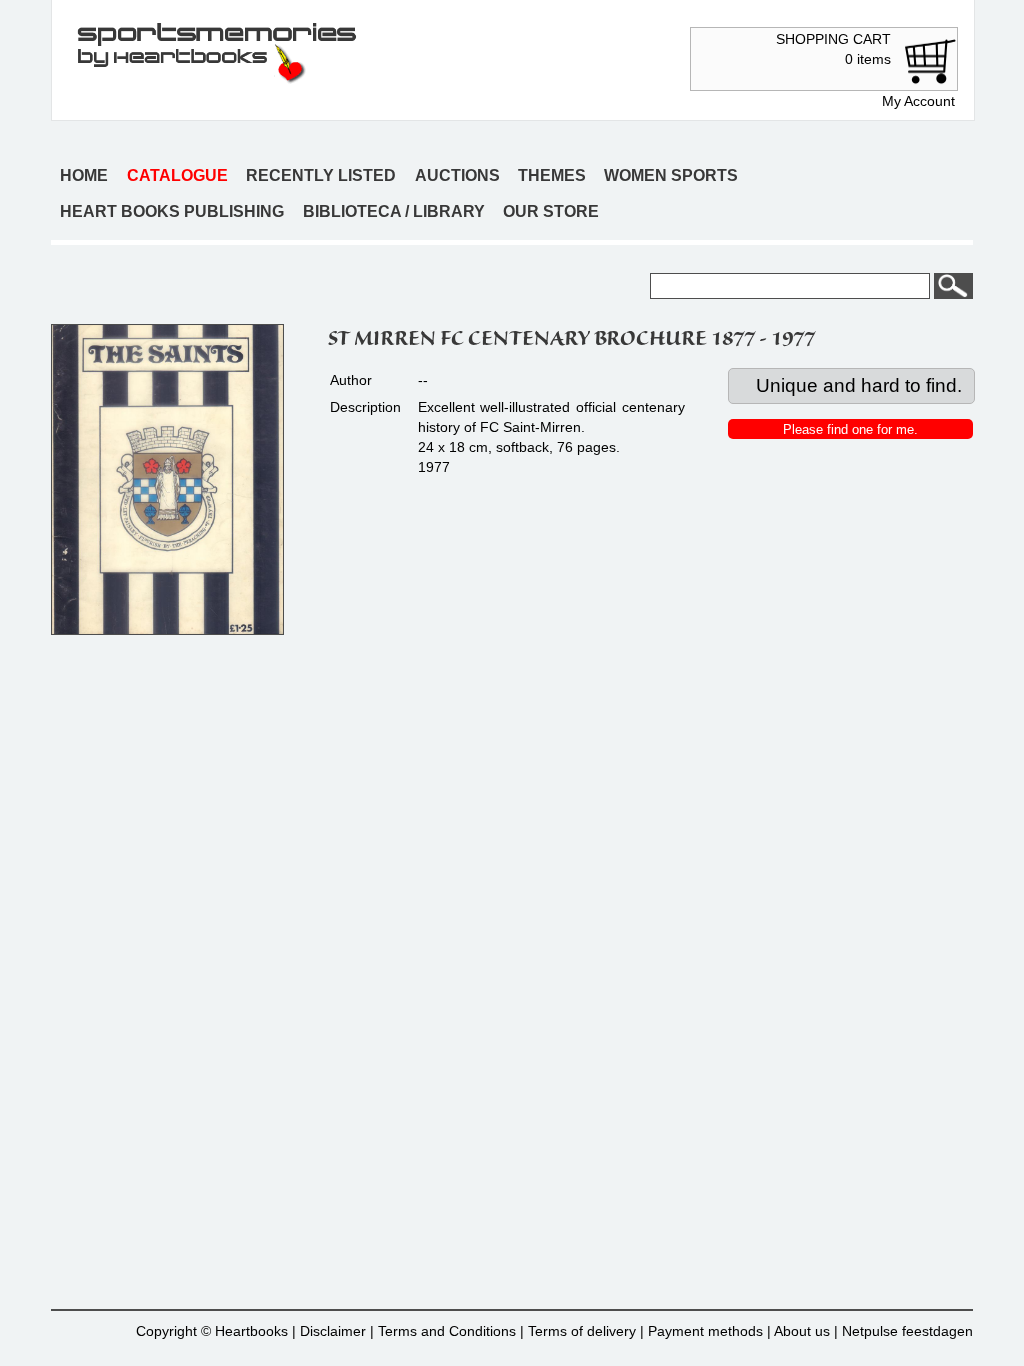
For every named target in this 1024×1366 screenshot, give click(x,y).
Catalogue (177, 175)
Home (84, 175)
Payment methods (705, 1331)
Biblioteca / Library (394, 211)
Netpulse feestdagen (907, 1331)
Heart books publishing (172, 211)
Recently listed (321, 175)
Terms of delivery (582, 1331)
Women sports (671, 175)
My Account (918, 101)
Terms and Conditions (447, 1331)
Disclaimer (333, 1331)
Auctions (457, 175)
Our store (551, 211)
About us (802, 1331)
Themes (552, 175)
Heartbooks (251, 1331)
